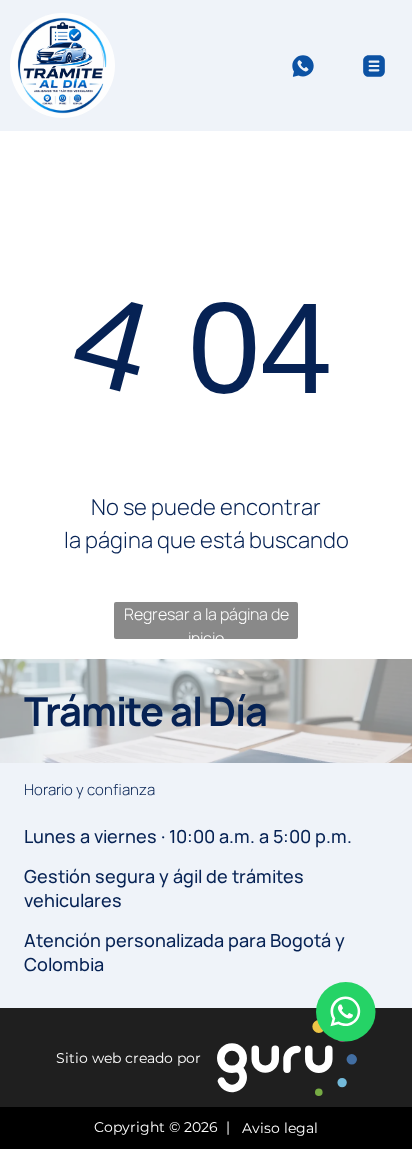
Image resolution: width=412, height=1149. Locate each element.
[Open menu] (374, 66)
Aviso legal (276, 1129)
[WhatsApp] (303, 75)
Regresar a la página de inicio (206, 621)
